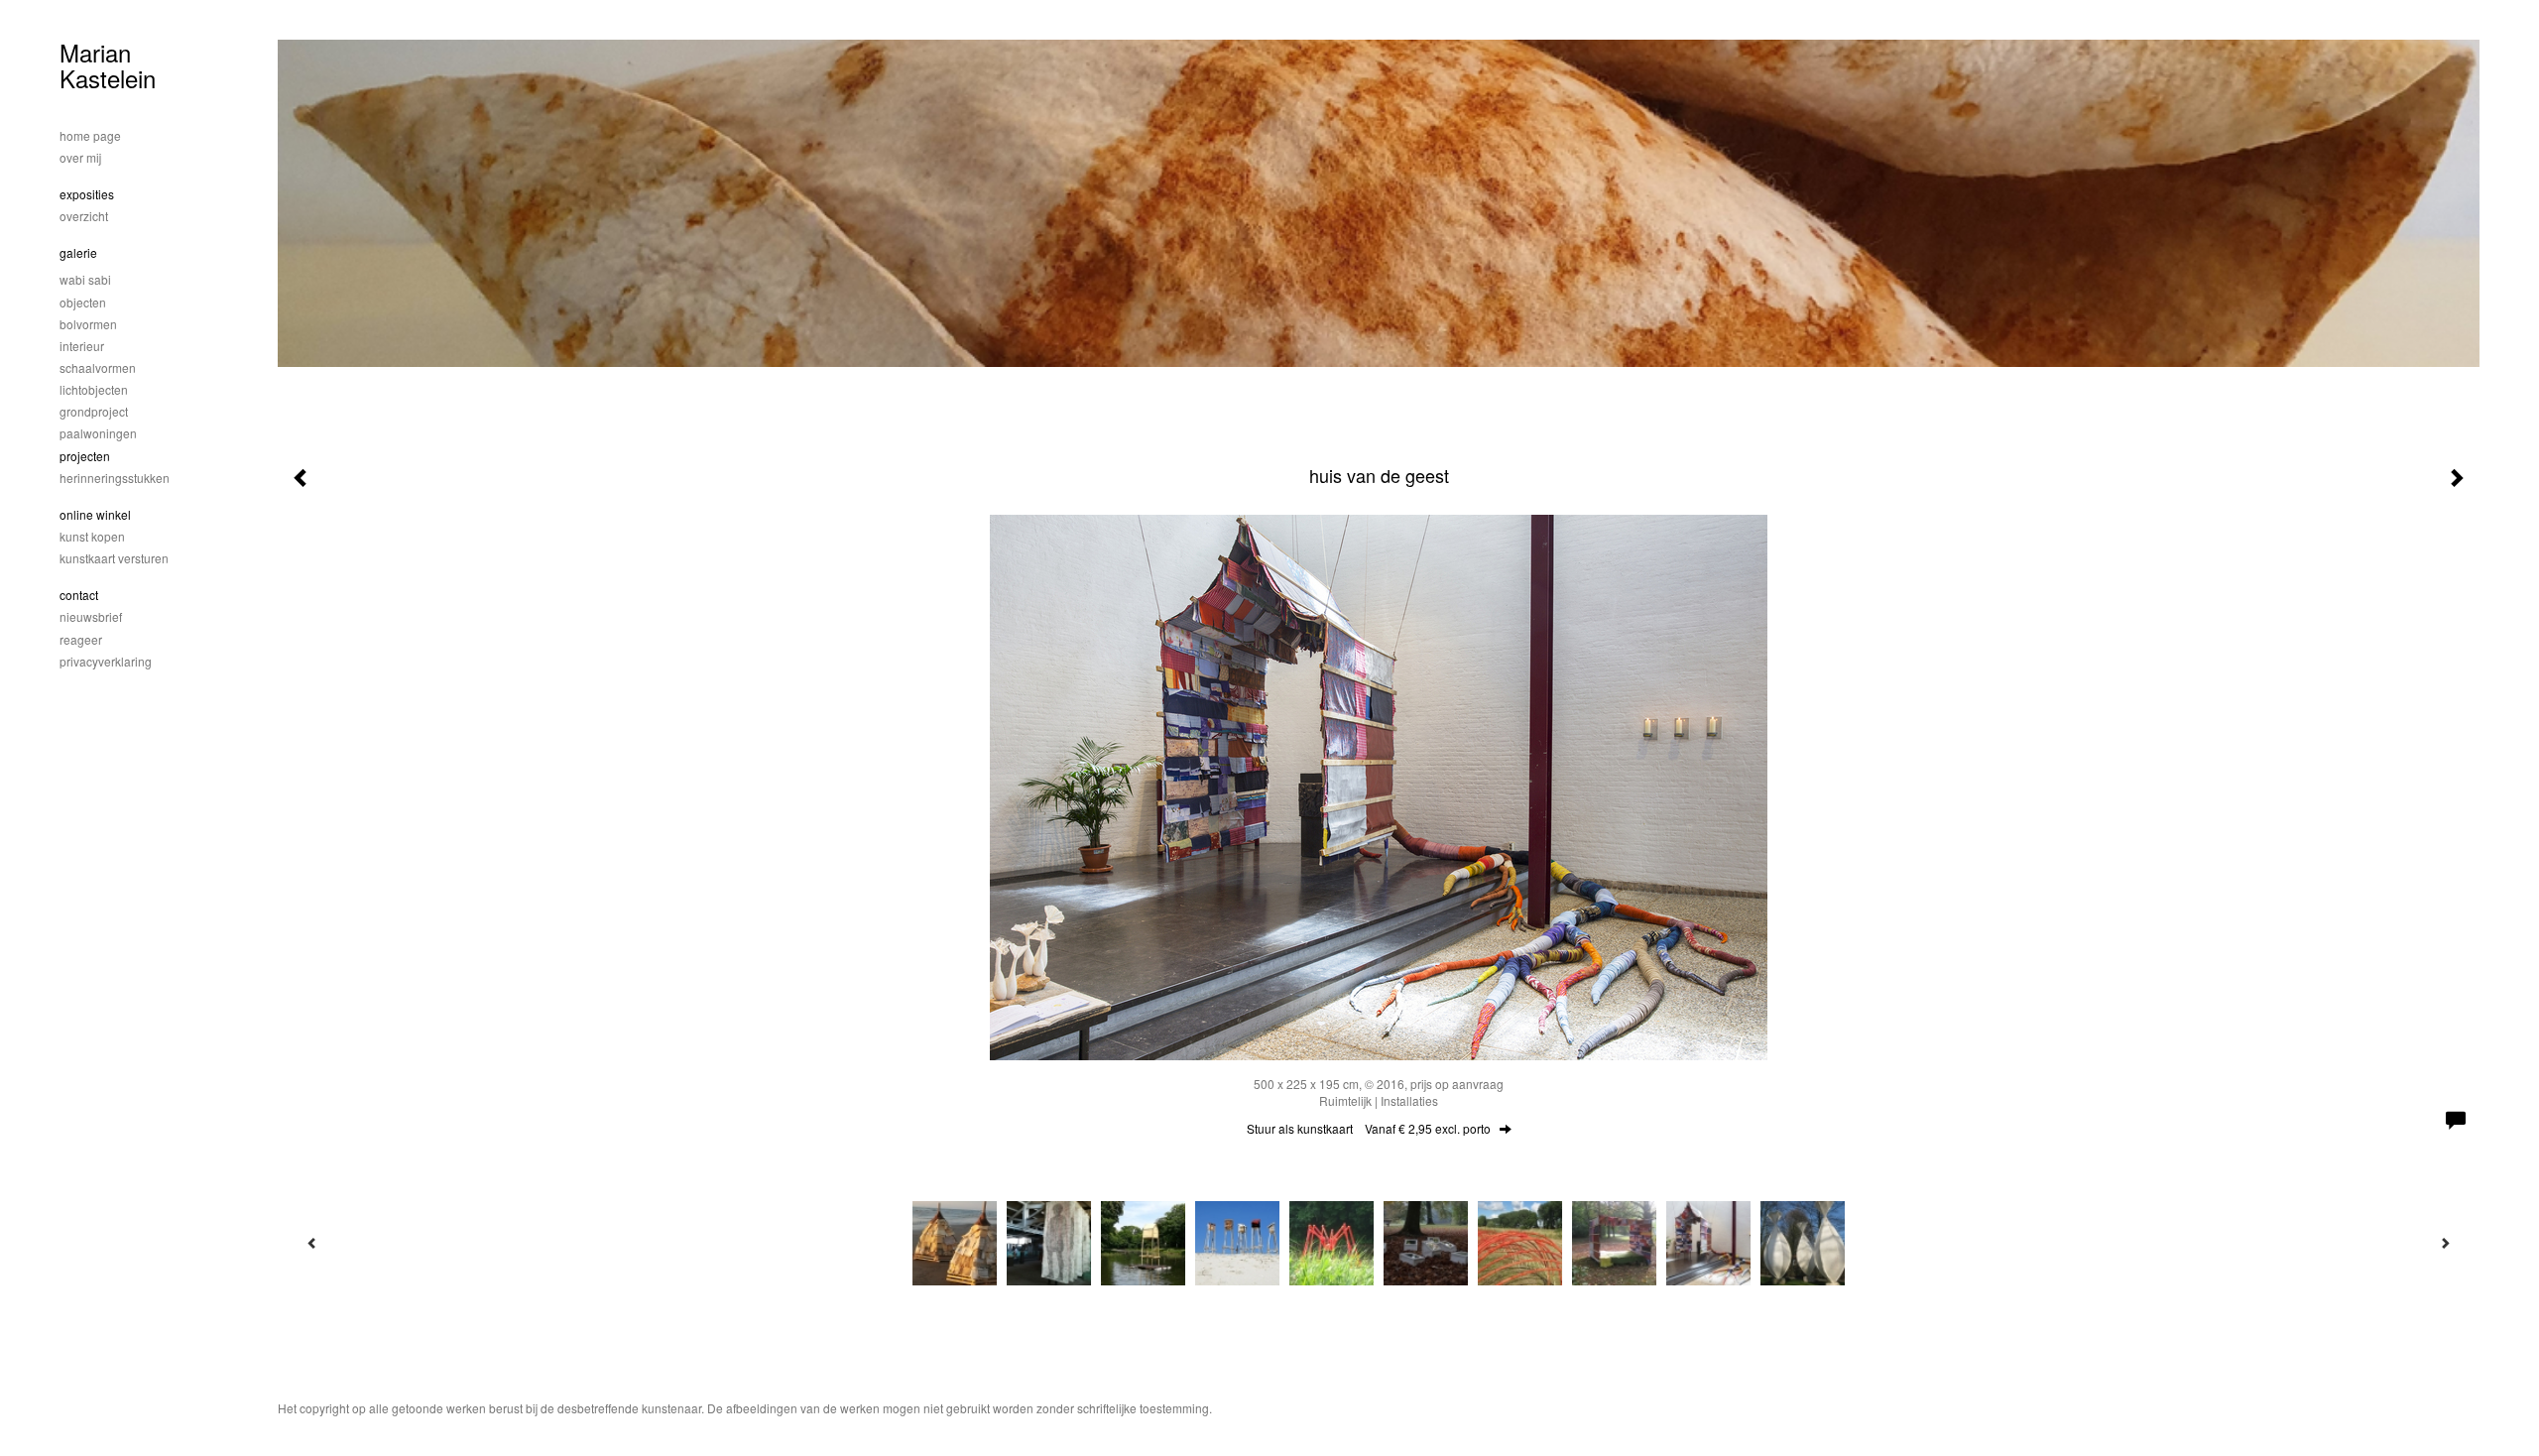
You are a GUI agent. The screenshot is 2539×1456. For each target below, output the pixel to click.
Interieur (82, 346)
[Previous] (312, 1243)
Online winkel (95, 514)
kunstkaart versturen (114, 558)
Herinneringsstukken (115, 478)
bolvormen (88, 324)
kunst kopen (92, 536)
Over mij (80, 157)
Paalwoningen (98, 433)
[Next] (2445, 1243)
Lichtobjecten (94, 389)
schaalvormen (98, 367)
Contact (79, 595)
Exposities (87, 194)
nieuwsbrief (91, 616)
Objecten (83, 302)
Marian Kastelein (108, 65)
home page (90, 135)
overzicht (84, 216)
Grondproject (94, 411)
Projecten (85, 456)
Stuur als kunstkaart (1369, 1128)
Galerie (78, 252)
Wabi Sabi (85, 279)
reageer (81, 639)
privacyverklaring (106, 661)
